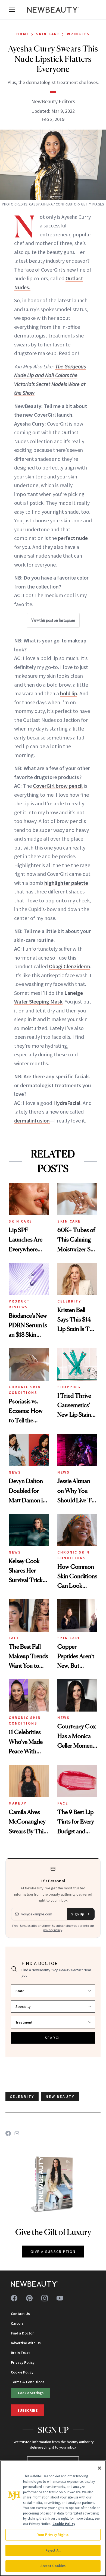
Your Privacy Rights (53, 2535)
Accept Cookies (53, 2566)
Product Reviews (19, 1304)
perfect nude (73, 538)
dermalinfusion (32, 1120)
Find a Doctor (22, 2333)
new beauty (60, 2096)
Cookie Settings (31, 2393)
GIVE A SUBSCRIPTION (53, 2252)
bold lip (69, 693)
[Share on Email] (17, 2133)
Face (14, 1638)
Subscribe (27, 2410)
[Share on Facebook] (8, 2133)
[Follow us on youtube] (60, 2298)
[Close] (99, 2468)
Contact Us (20, 2314)
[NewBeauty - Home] (53, 10)
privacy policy (53, 1930)
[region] (53, 2518)
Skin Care (48, 34)
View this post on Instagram (53, 620)
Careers (17, 2323)
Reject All (53, 2550)
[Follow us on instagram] (45, 2298)
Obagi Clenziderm (70, 966)
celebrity (22, 2096)
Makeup (18, 1803)
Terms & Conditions (28, 2382)
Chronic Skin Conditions (25, 1390)
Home (23, 34)
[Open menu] (12, 10)
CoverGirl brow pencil (58, 786)
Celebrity (69, 1301)
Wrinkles (78, 34)
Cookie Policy (22, 2372)
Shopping (69, 1387)
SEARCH (53, 2038)
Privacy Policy (23, 2362)
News (15, 1472)
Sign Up (78, 1914)
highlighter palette (66, 883)
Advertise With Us (26, 2343)
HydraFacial (67, 1103)
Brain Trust (20, 2353)
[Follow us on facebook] (14, 2298)
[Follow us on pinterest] (29, 2298)
